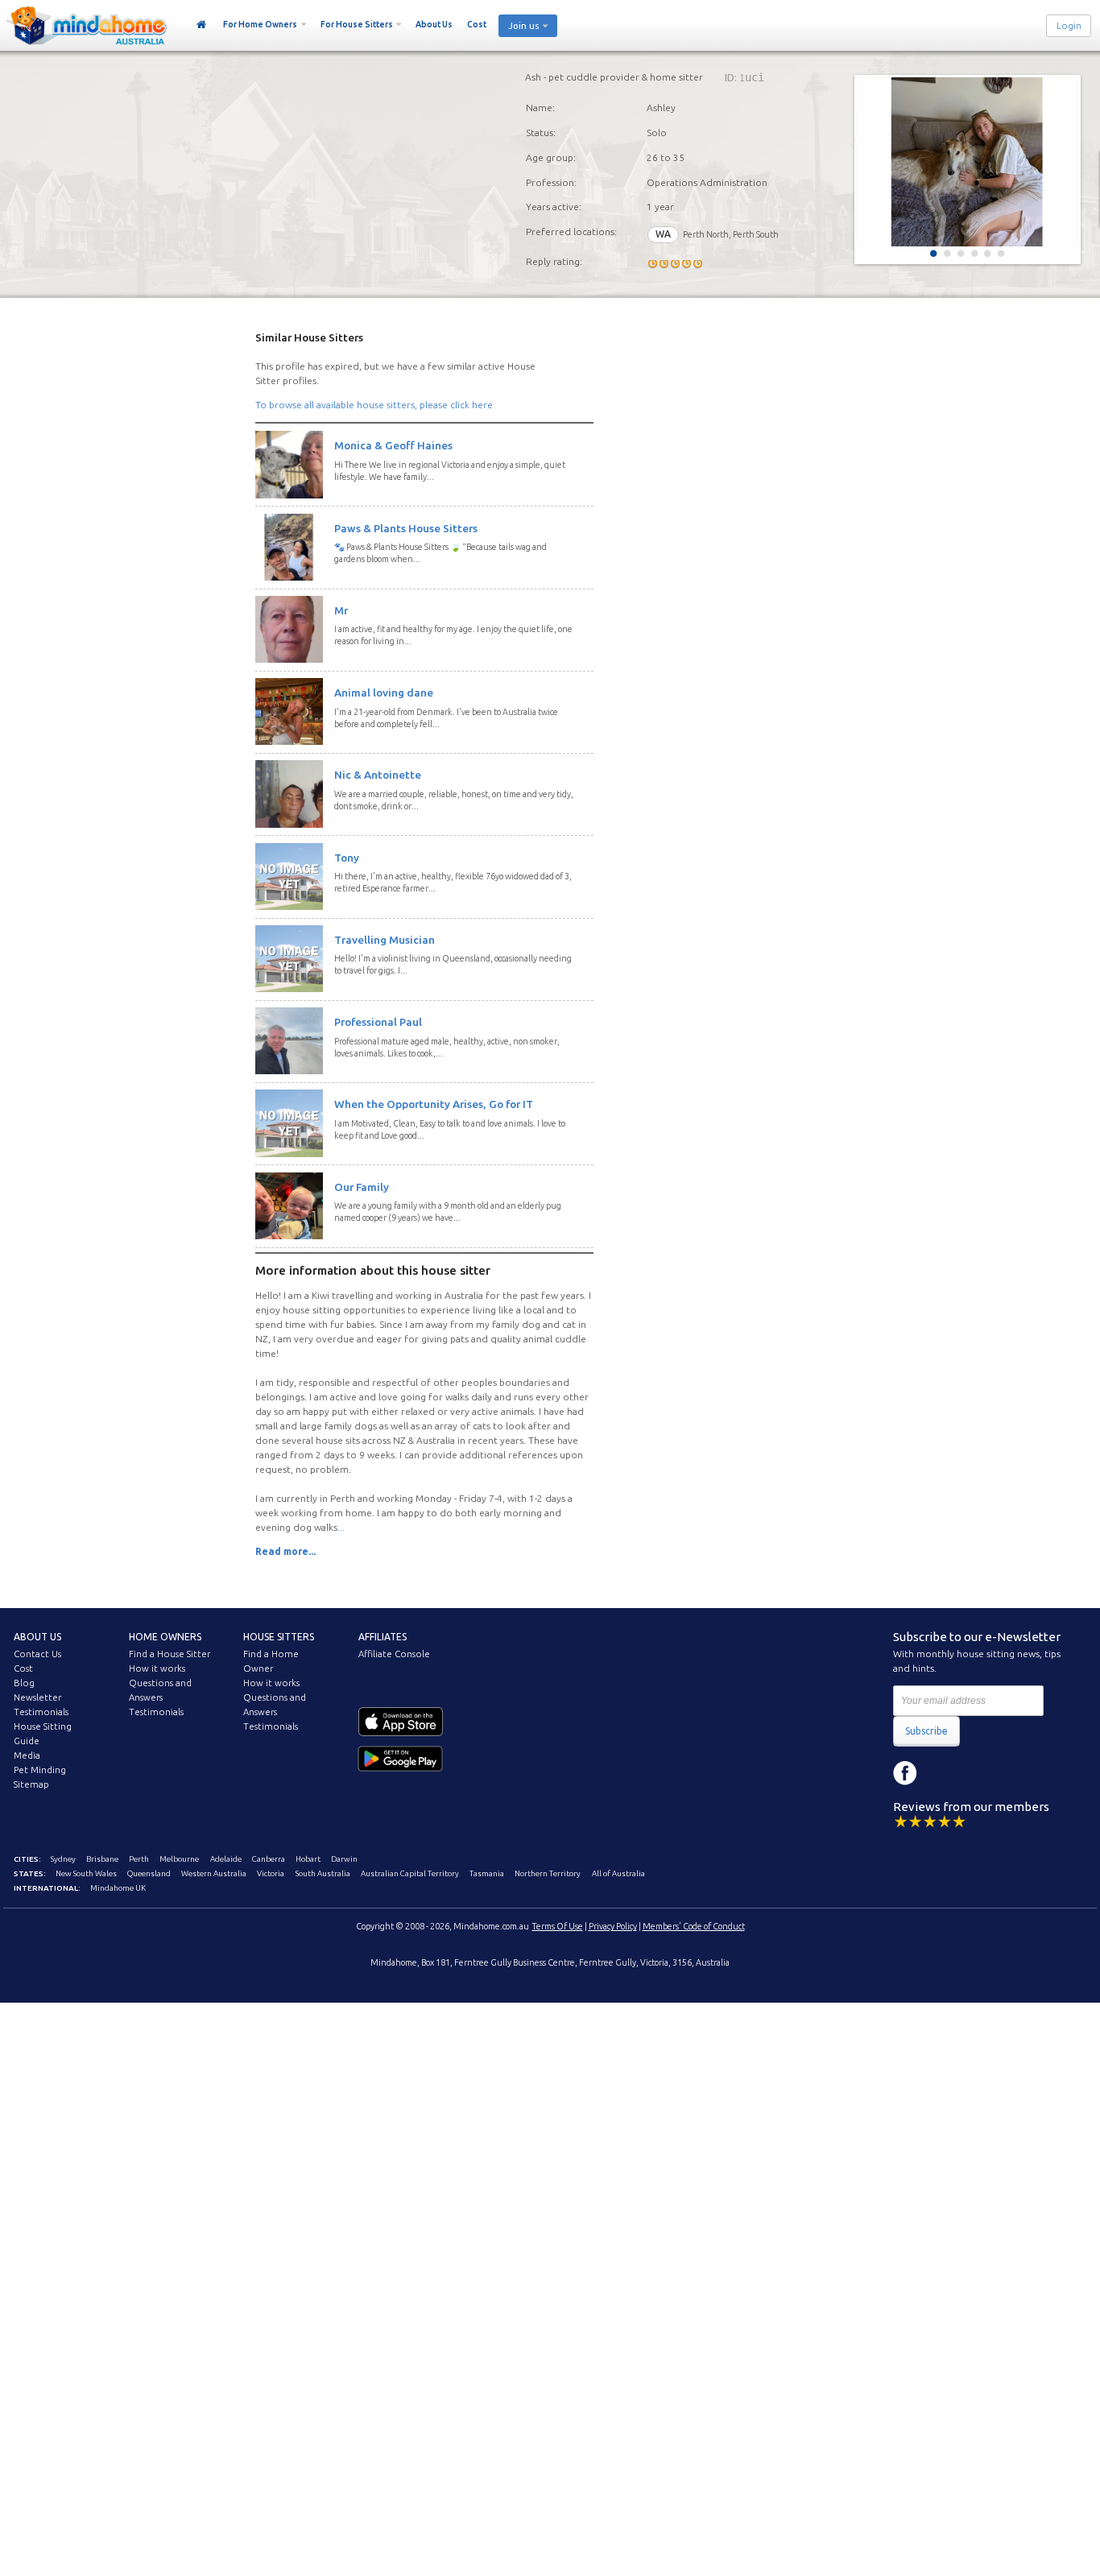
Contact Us (37, 1654)
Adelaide (226, 1859)
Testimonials (41, 1712)
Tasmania (487, 1873)
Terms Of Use (558, 1926)
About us (37, 1637)
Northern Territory (548, 1873)
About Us (434, 24)
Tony (347, 858)
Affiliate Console (394, 1654)
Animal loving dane (384, 693)
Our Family (362, 1187)
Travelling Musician (385, 940)
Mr (341, 610)
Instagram (941, 1773)
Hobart (308, 1859)
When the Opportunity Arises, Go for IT (434, 1104)
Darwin (344, 1859)
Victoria (271, 1873)
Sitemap (31, 1784)
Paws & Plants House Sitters (406, 528)
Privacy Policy (613, 1926)
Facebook (905, 1773)
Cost (477, 24)
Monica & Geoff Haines (393, 445)
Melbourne (179, 1859)
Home (202, 25)
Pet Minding (40, 1770)
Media (27, 1755)
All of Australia (618, 1873)
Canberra (269, 1859)
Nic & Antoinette (378, 775)
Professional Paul (378, 1022)
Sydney (63, 1859)
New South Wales (86, 1873)
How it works (157, 1668)
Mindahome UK (118, 1888)
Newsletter (37, 1697)
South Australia (323, 1873)
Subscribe (926, 1731)
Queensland (149, 1873)
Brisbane (102, 1859)
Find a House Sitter (170, 1654)
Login (1069, 26)
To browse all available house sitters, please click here (374, 405)
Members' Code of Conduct (694, 1926)
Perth (139, 1859)
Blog (24, 1683)
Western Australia (214, 1873)
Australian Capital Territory (410, 1873)
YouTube (978, 1773)
